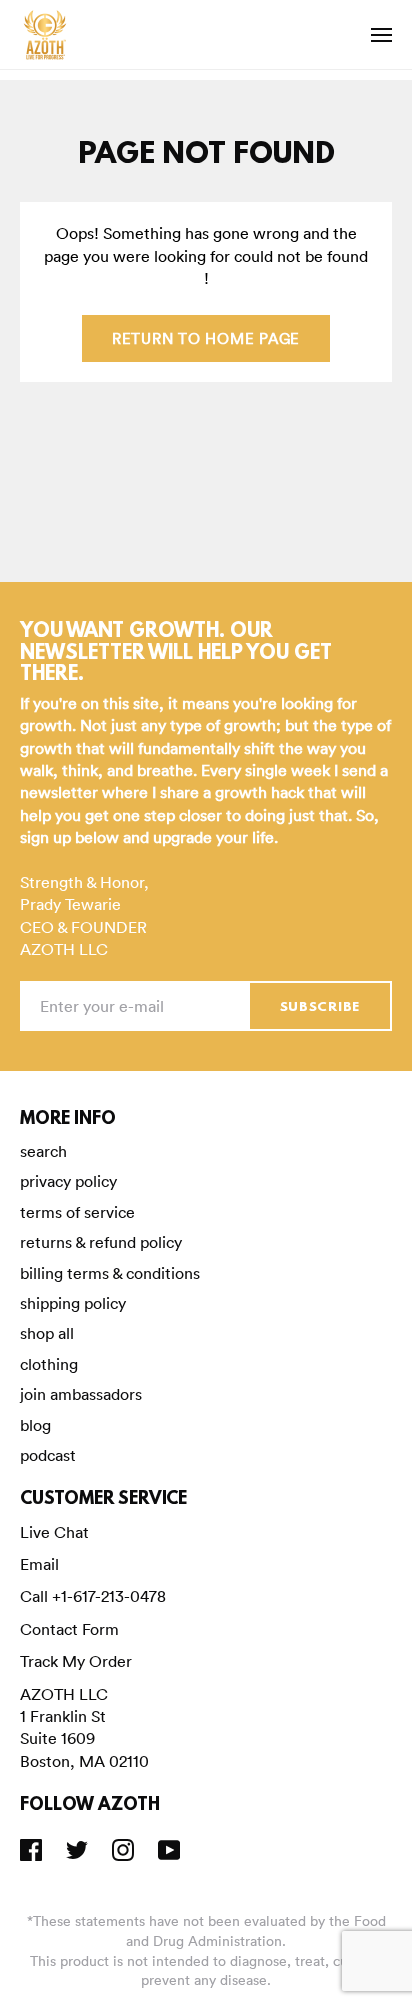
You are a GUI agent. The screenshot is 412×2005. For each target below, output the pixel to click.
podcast (48, 1455)
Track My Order (76, 1661)
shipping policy (73, 1303)
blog (35, 1425)
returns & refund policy (101, 1242)
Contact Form (69, 1629)
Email (39, 1564)
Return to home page (206, 338)
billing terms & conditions (110, 1273)
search (43, 1151)
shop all (47, 1333)
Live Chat (54, 1532)
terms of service (77, 1212)
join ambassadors (81, 1394)
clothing (49, 1364)
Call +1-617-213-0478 (93, 1596)
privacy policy (68, 1181)
